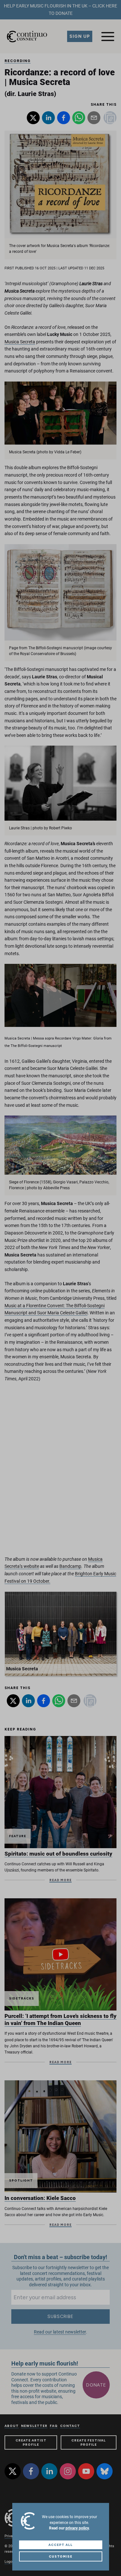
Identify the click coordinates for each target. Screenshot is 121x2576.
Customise (61, 2556)
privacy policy (77, 2528)
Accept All (60, 2545)
